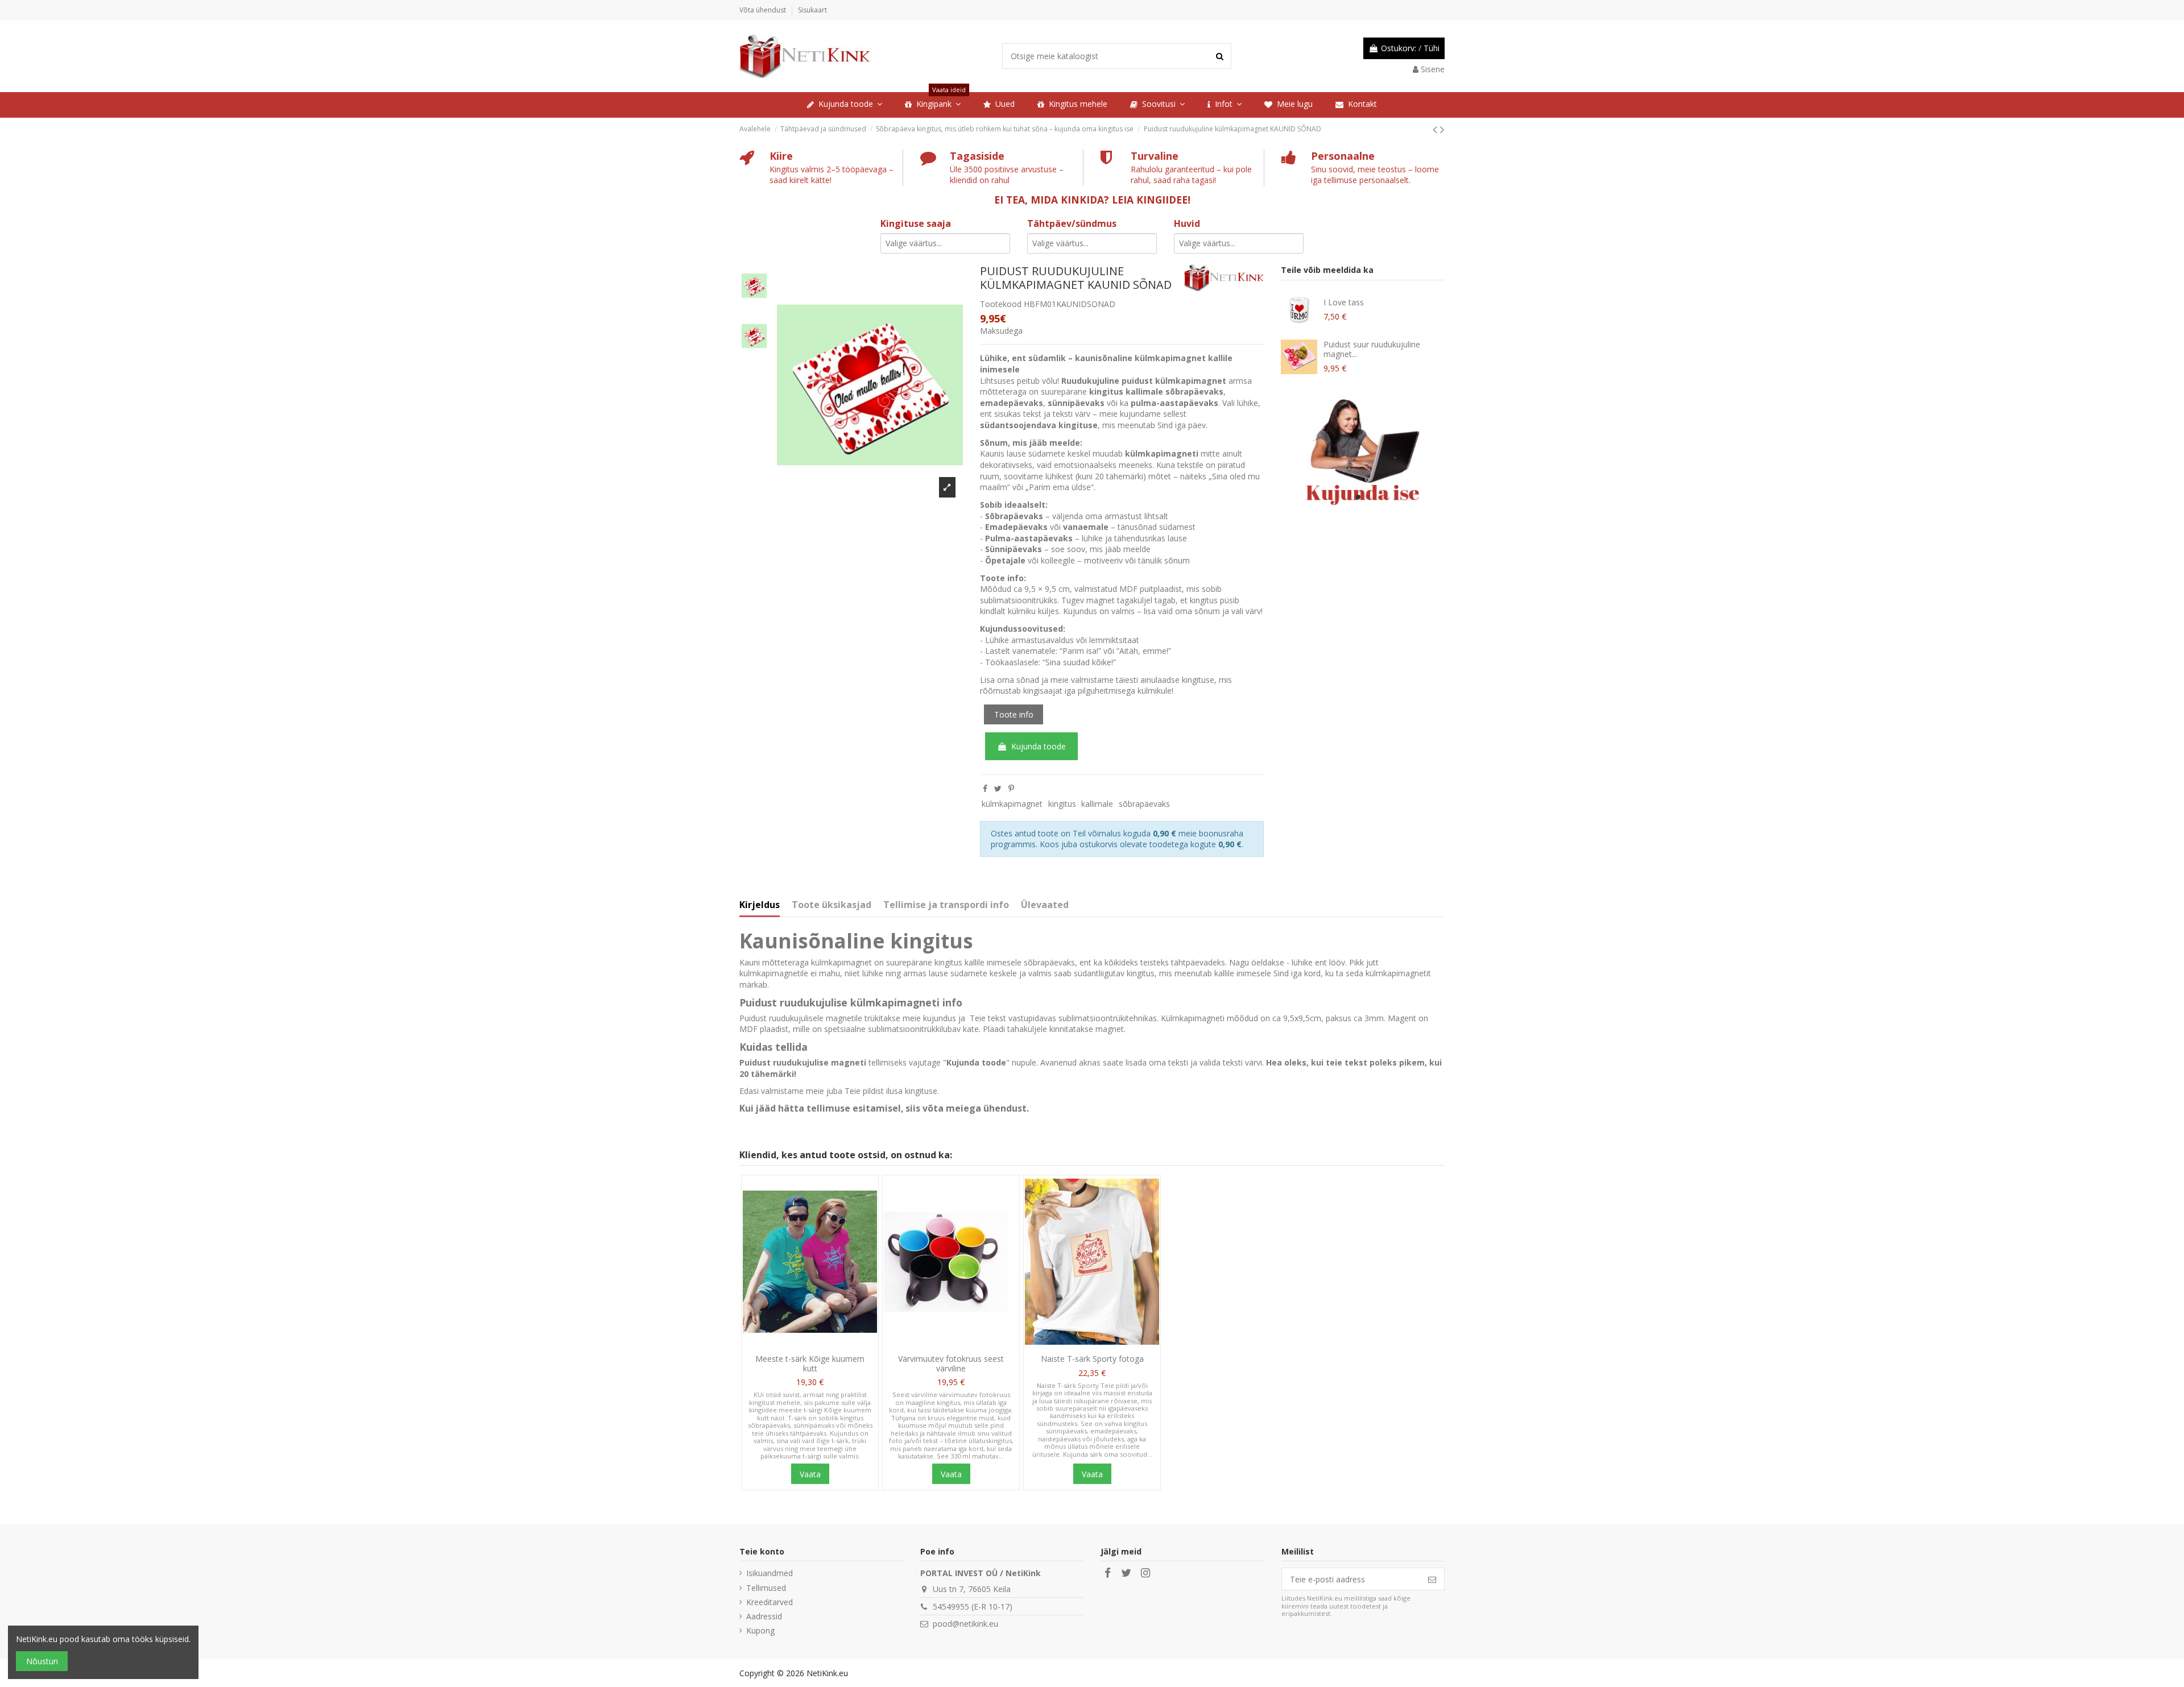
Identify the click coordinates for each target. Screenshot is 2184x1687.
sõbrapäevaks (1144, 804)
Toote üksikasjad (832, 905)
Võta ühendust (764, 10)
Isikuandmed (770, 1573)
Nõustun (42, 1661)
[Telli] (1432, 1579)
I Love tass (1344, 302)
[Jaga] (985, 788)
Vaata (810, 1474)
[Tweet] (998, 788)
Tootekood (1001, 304)
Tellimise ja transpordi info (946, 905)
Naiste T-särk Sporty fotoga (1092, 1359)
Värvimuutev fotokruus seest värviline (951, 1363)
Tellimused (766, 1588)
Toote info (1014, 714)
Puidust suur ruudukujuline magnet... (1372, 349)
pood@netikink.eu (965, 1624)
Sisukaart (812, 10)
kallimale (1097, 804)
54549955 (951, 1607)
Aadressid (764, 1616)
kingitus (1062, 804)
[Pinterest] (1011, 788)
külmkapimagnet (1012, 804)
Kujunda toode (1039, 746)
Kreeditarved (770, 1602)
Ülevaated (1045, 905)
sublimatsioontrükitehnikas (1108, 1018)
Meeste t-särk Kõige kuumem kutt (810, 1363)
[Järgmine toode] (1442, 129)
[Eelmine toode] (1436, 129)
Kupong (760, 1630)
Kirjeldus (760, 905)
